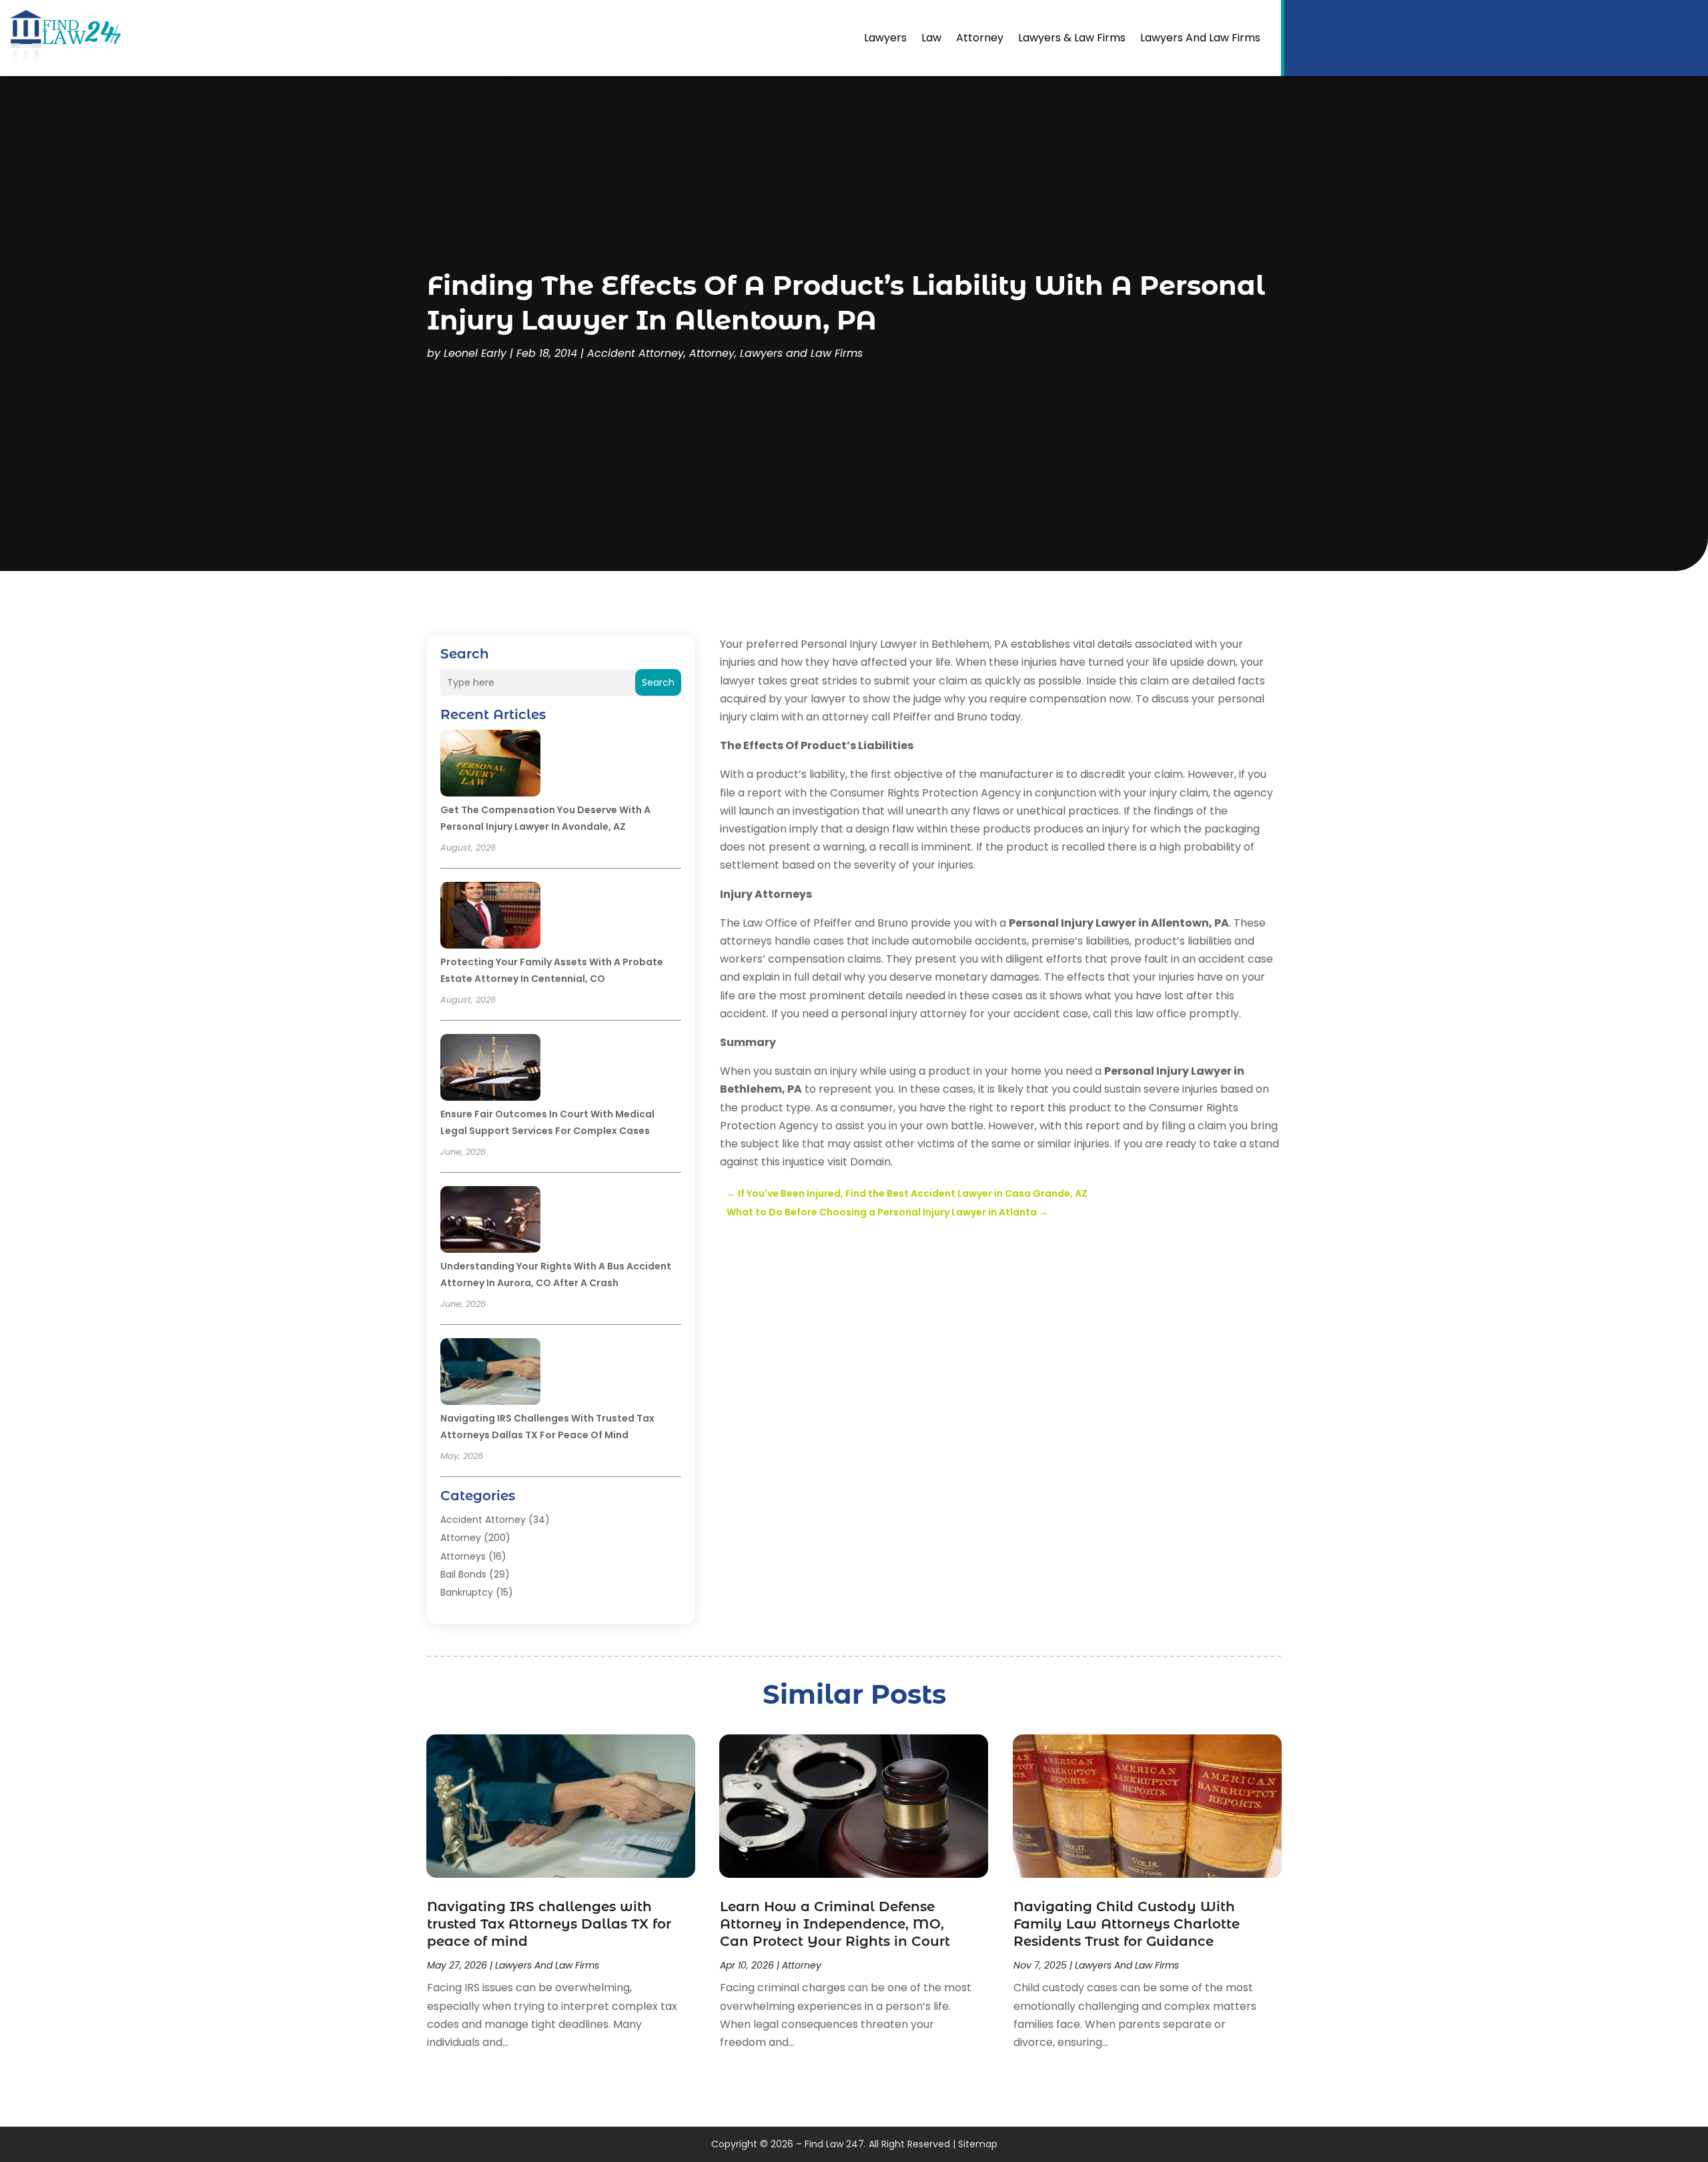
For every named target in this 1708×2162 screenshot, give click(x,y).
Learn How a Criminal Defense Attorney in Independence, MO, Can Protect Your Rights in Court (835, 1924)
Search (658, 682)
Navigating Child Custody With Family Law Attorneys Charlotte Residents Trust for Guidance (1127, 1924)
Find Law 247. (835, 2144)
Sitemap (978, 2144)
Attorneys (463, 1556)
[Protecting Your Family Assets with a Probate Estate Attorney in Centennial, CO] (490, 917)
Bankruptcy (467, 1592)
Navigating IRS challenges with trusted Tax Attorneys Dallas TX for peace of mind (549, 1924)
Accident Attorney (635, 353)
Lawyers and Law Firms (1200, 38)
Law (931, 38)
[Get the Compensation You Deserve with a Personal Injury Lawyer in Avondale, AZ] (490, 765)
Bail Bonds (463, 1574)
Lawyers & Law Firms (1072, 38)
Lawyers (885, 38)
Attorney (980, 38)
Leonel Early (475, 353)
